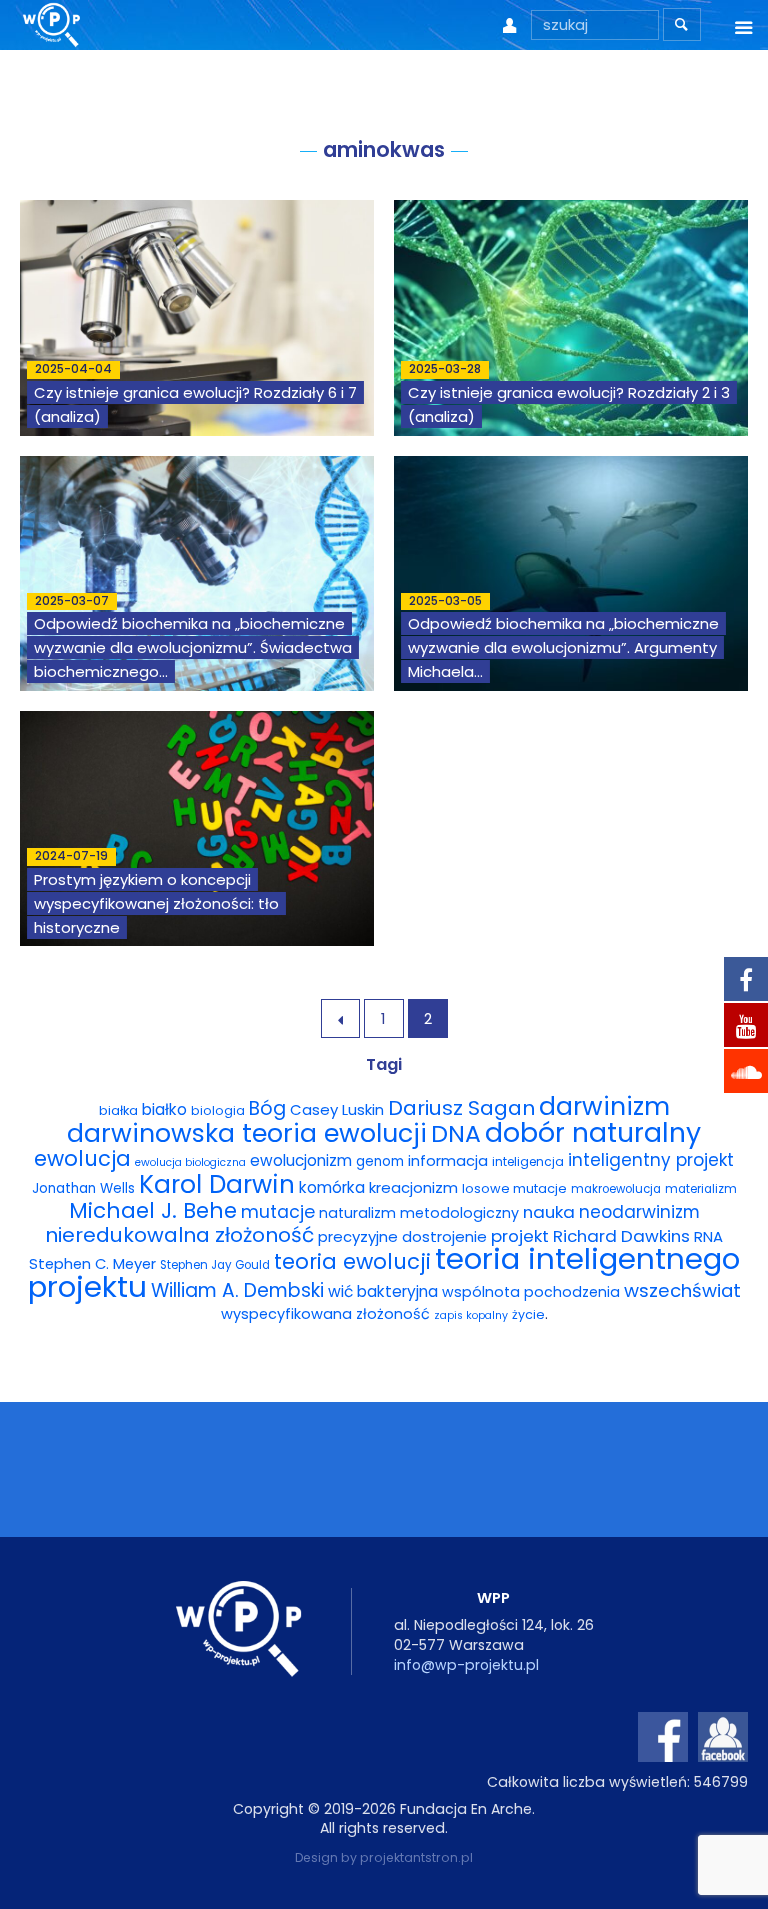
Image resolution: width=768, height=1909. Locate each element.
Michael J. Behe (153, 1210)
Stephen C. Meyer (92, 1264)
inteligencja (528, 1161)
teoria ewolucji (352, 1261)
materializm (701, 1189)
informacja (448, 1161)
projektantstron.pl (416, 1857)
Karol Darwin (217, 1184)
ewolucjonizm (301, 1160)
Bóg (267, 1108)
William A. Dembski (237, 1290)
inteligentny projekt (651, 1160)
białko (164, 1109)
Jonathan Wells (83, 1188)
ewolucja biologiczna (190, 1162)
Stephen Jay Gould (215, 1265)
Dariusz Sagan (461, 1108)
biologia (218, 1110)
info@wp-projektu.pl (466, 1665)
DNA (456, 1133)
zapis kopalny (471, 1315)
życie (528, 1314)
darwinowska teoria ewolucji (247, 1133)
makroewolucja (616, 1189)
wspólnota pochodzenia (531, 1292)
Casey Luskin (337, 1109)
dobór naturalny (593, 1132)
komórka (332, 1187)
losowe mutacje (514, 1188)
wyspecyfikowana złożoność (325, 1314)
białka (118, 1110)
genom (380, 1161)
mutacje (278, 1212)
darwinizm (604, 1106)
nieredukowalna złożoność (179, 1235)
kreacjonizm (413, 1187)
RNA (708, 1236)
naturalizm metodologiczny (419, 1213)
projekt (520, 1236)
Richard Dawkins (621, 1236)
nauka (549, 1212)
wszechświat (682, 1290)
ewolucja (82, 1158)
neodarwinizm (639, 1212)
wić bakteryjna (383, 1291)
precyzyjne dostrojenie (402, 1236)
